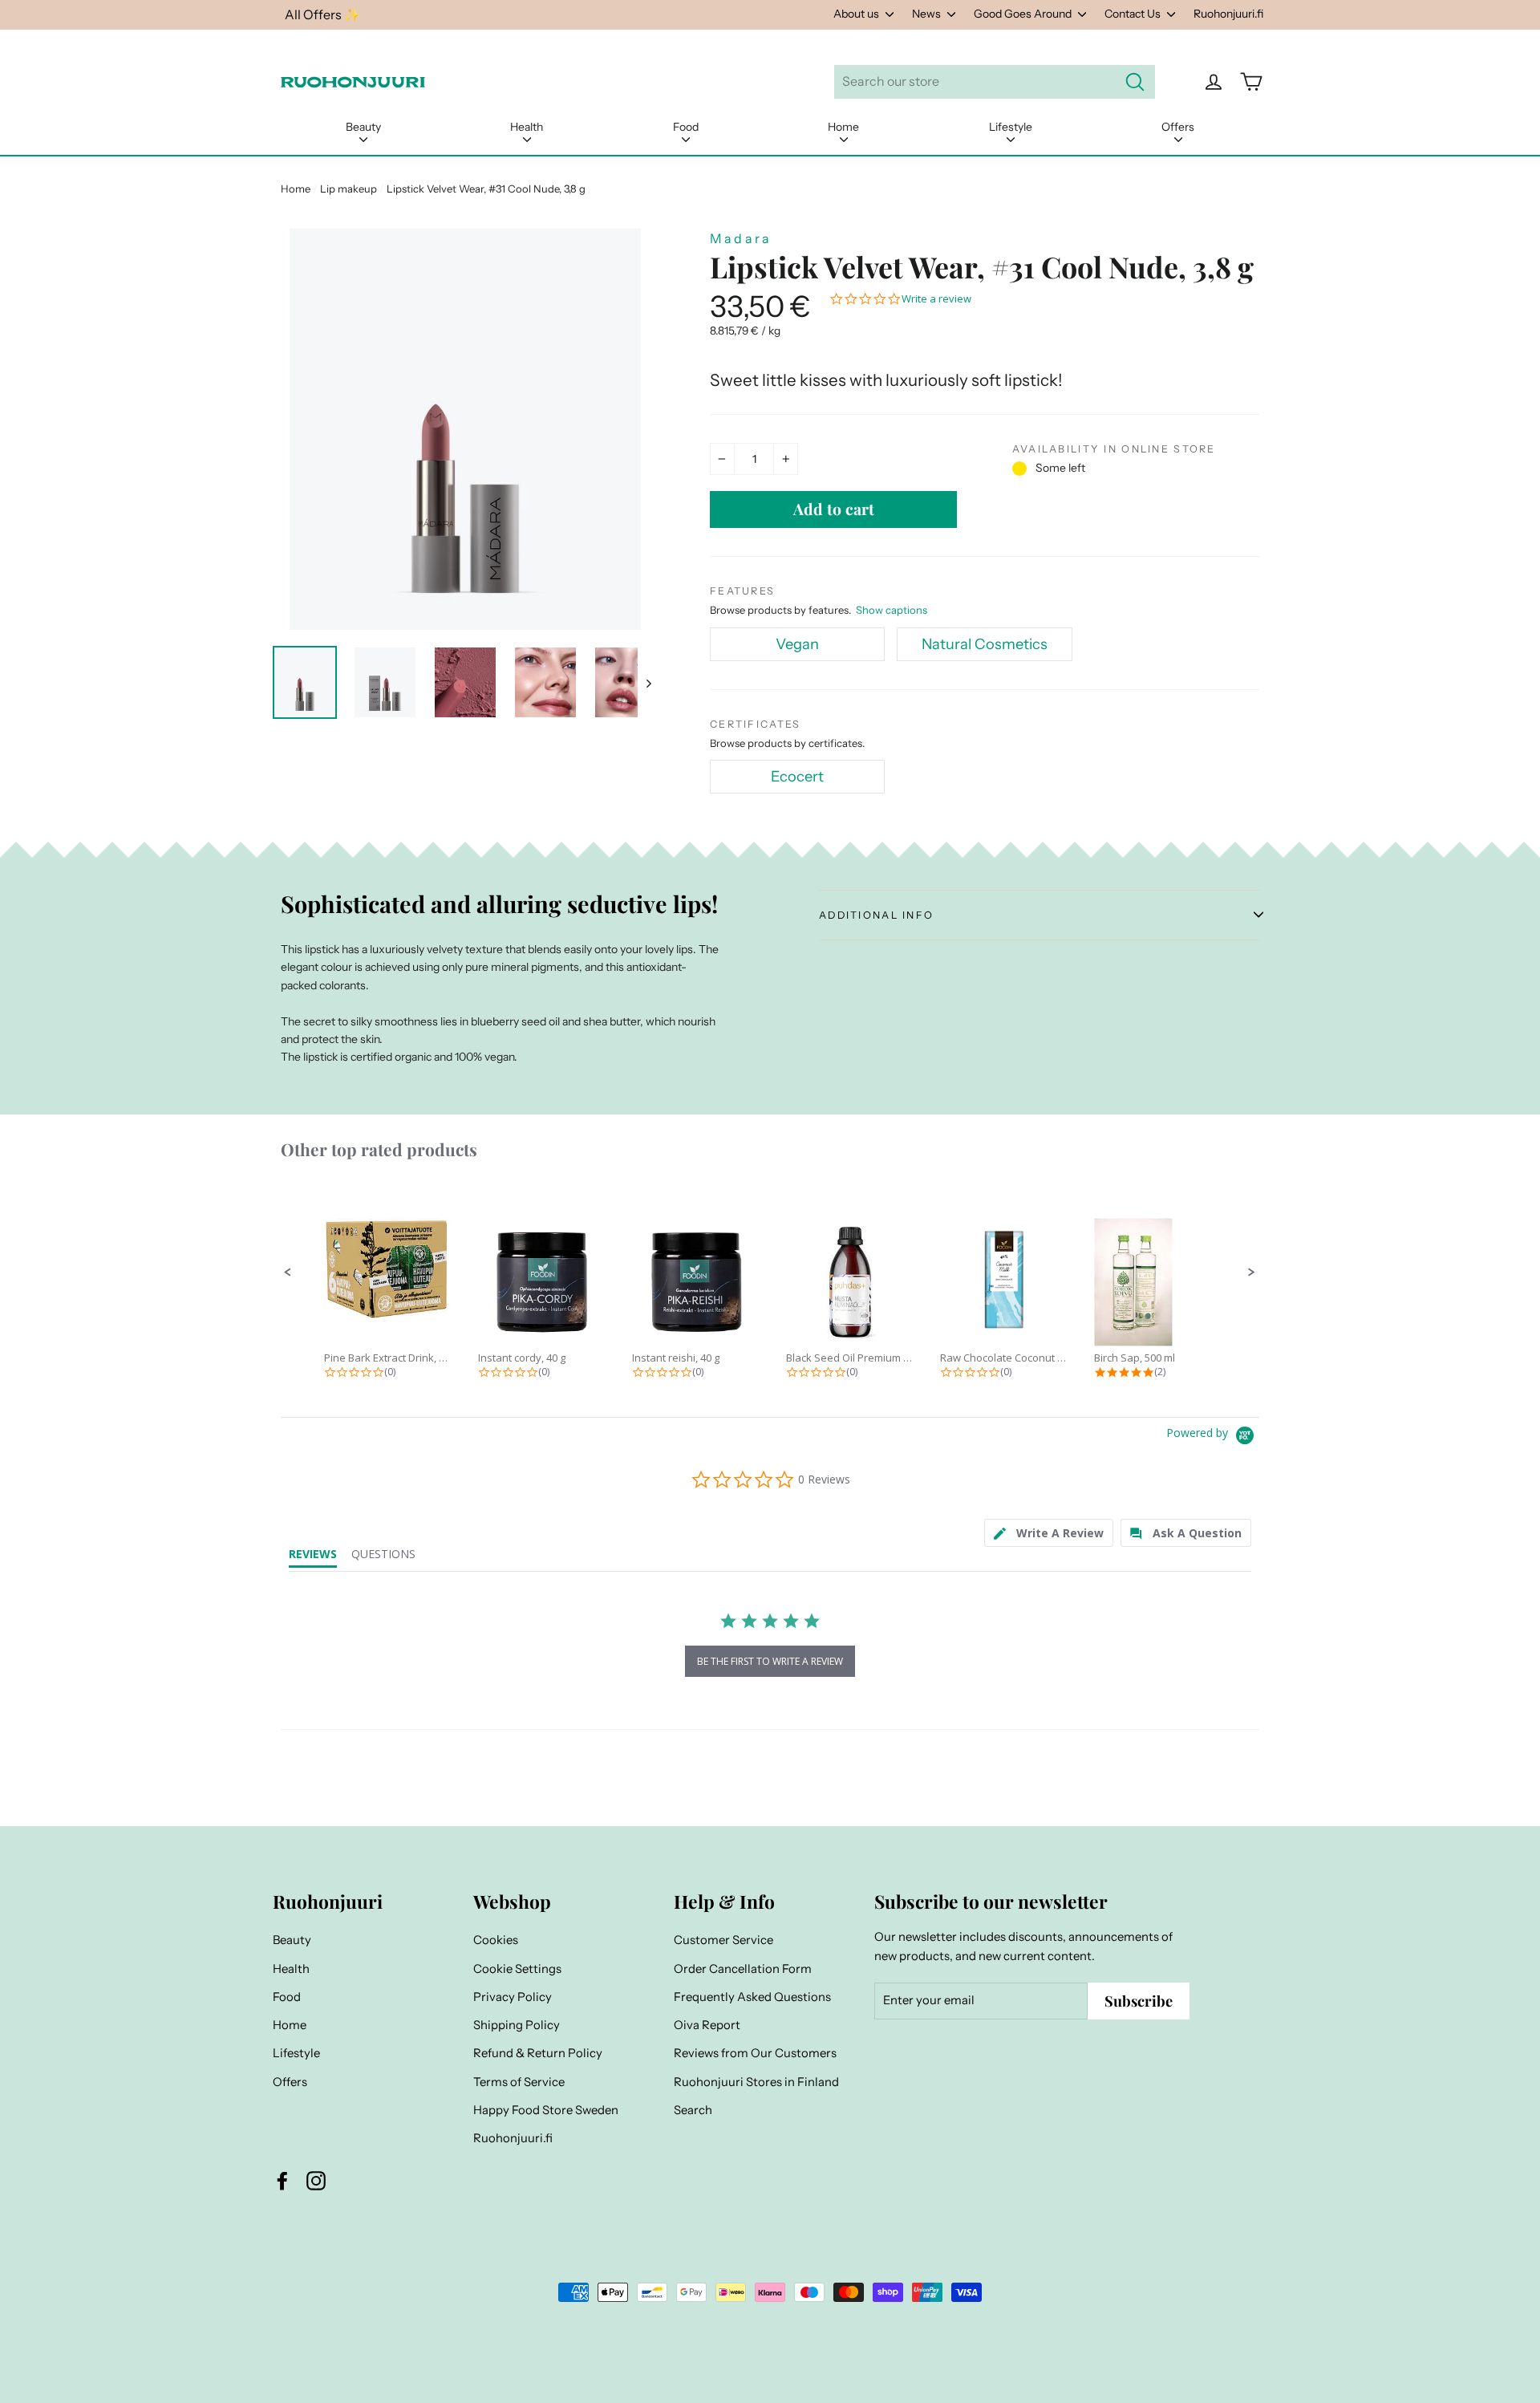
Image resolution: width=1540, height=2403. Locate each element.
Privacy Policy (513, 1997)
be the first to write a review (770, 1661)
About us (857, 14)
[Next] (648, 682)
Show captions (892, 610)
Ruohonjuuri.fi (1228, 14)
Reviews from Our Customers (755, 2053)
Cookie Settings (517, 1969)
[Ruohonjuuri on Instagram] (316, 2181)
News (928, 14)
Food (686, 127)
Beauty (363, 127)
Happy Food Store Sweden (546, 2110)
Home (843, 127)
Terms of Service (519, 2082)
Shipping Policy (517, 2025)
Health (527, 127)
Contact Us (1134, 14)
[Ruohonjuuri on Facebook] (282, 2181)
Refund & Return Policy (538, 2053)
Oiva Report (707, 2025)
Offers (1178, 127)
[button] (288, 1273)
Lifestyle (1011, 127)
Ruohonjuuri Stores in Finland (756, 2082)
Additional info (876, 915)
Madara (741, 238)
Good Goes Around (1024, 14)
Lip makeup (349, 189)
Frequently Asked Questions (752, 1997)
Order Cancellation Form (743, 1969)
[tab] (1049, 1533)
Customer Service (723, 1940)
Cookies (496, 1940)
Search (693, 2110)
